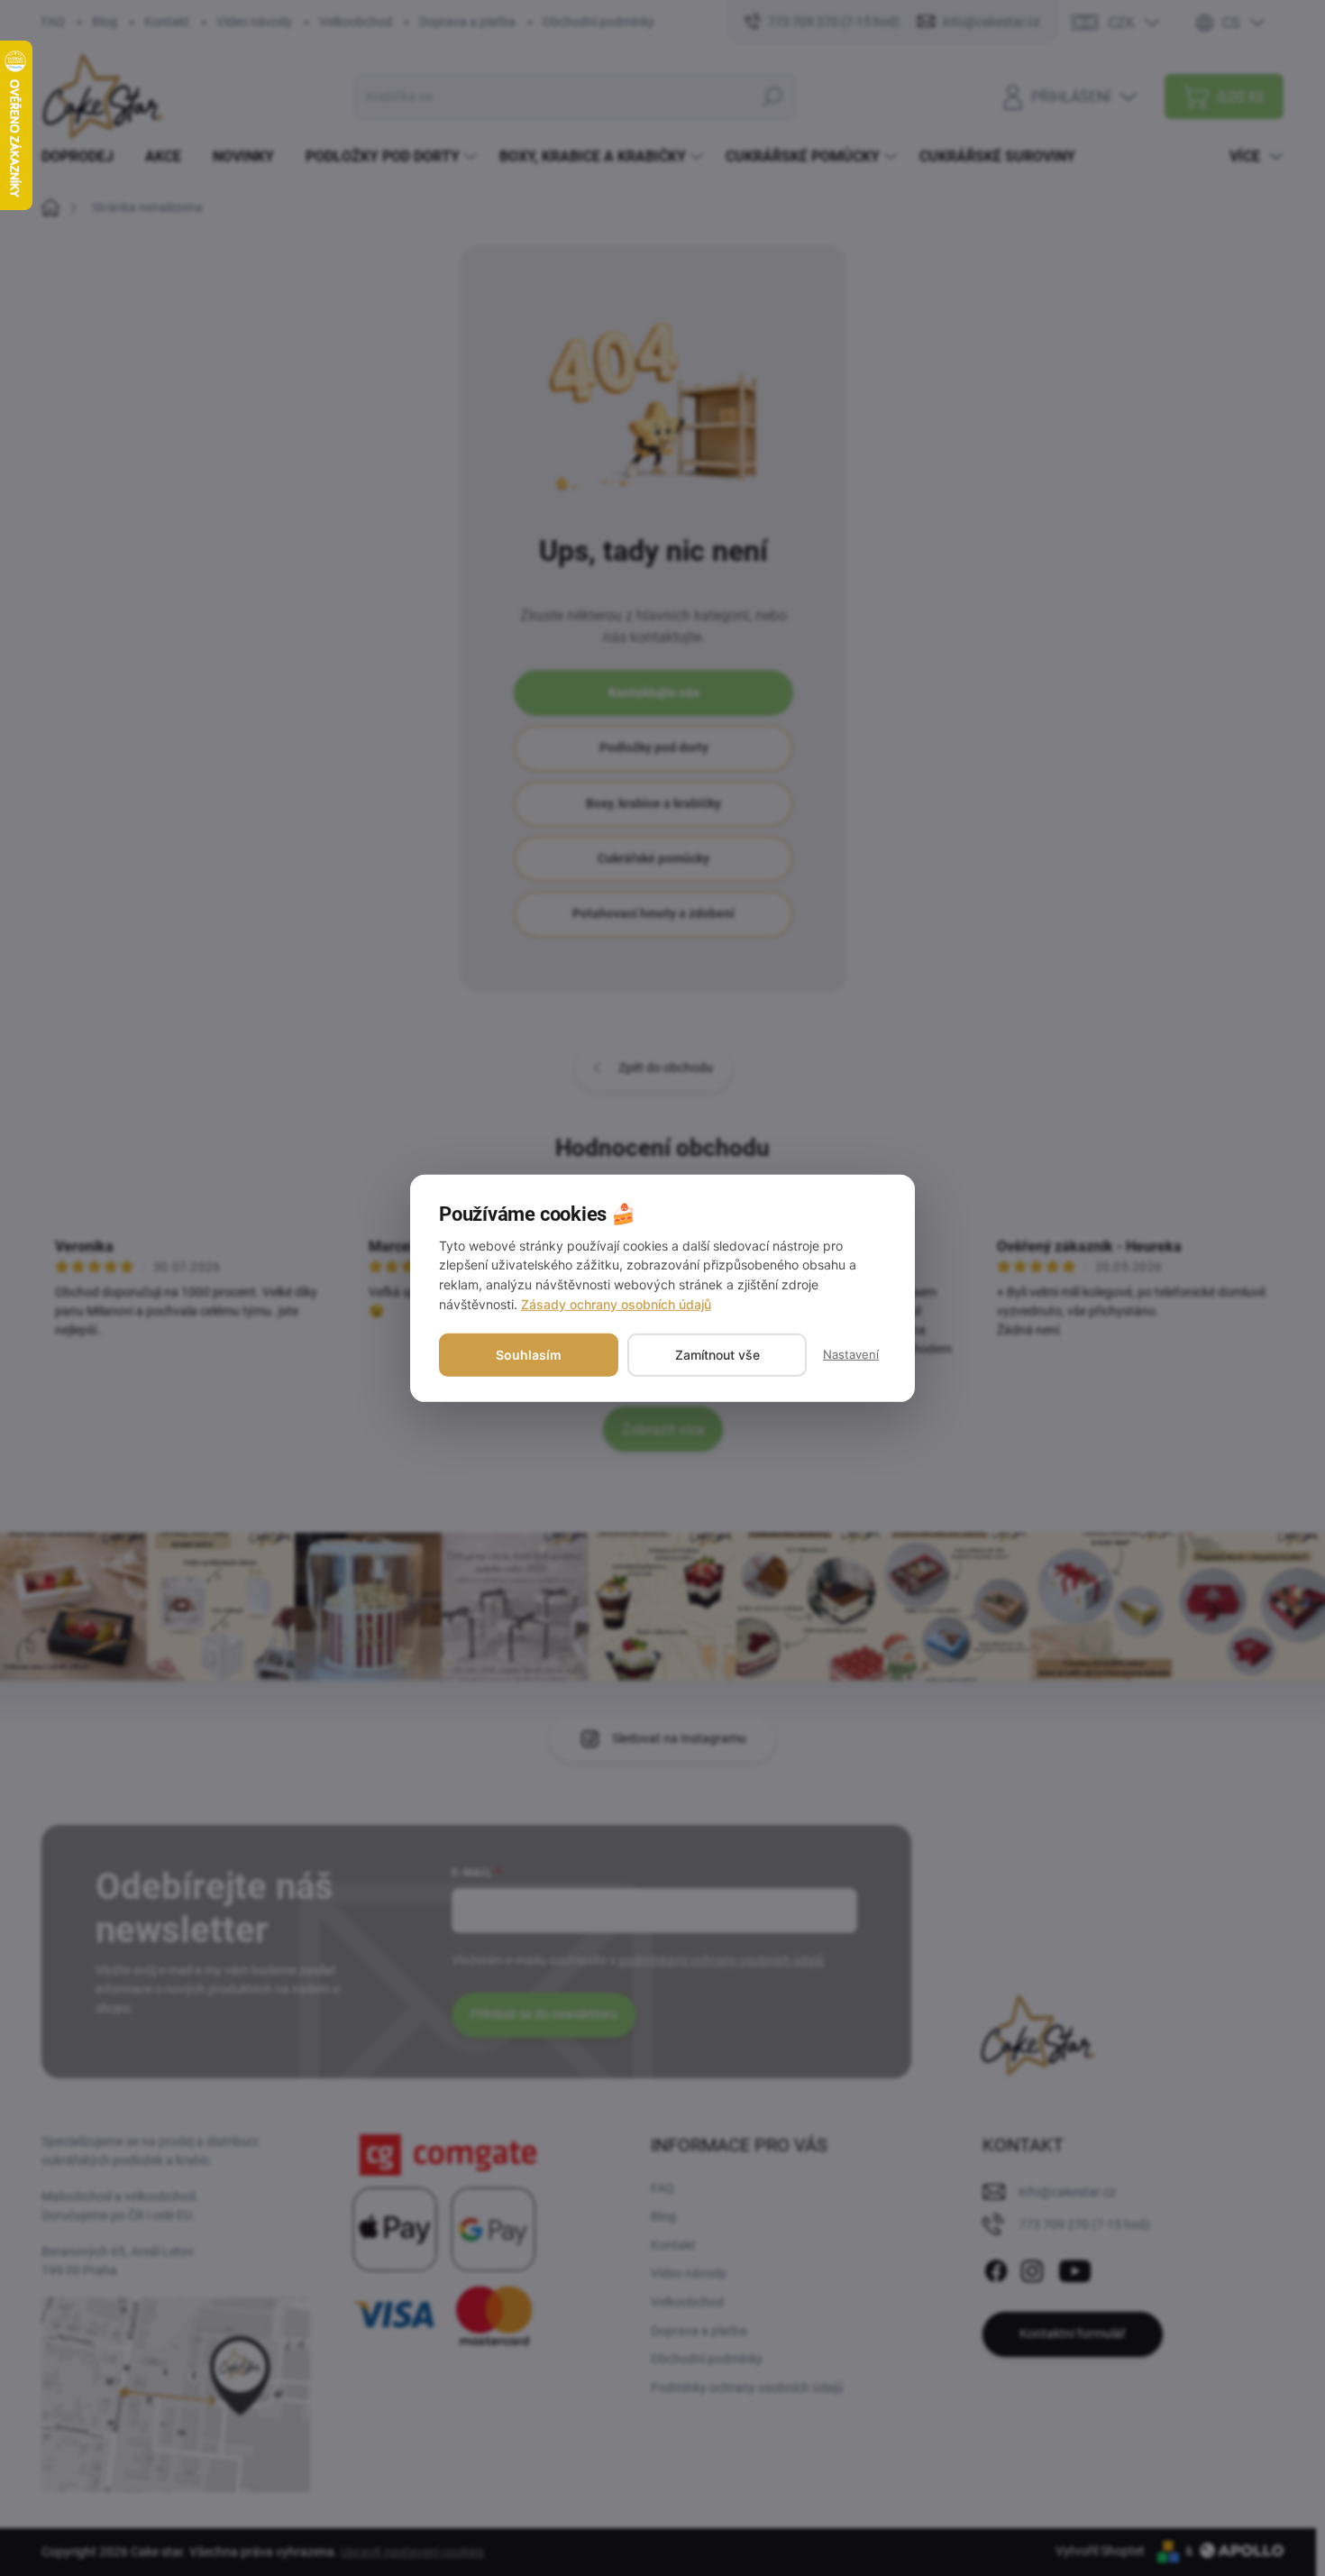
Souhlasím (529, 1355)
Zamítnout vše (717, 1355)
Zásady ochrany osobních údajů (616, 1304)
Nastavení (851, 1354)
